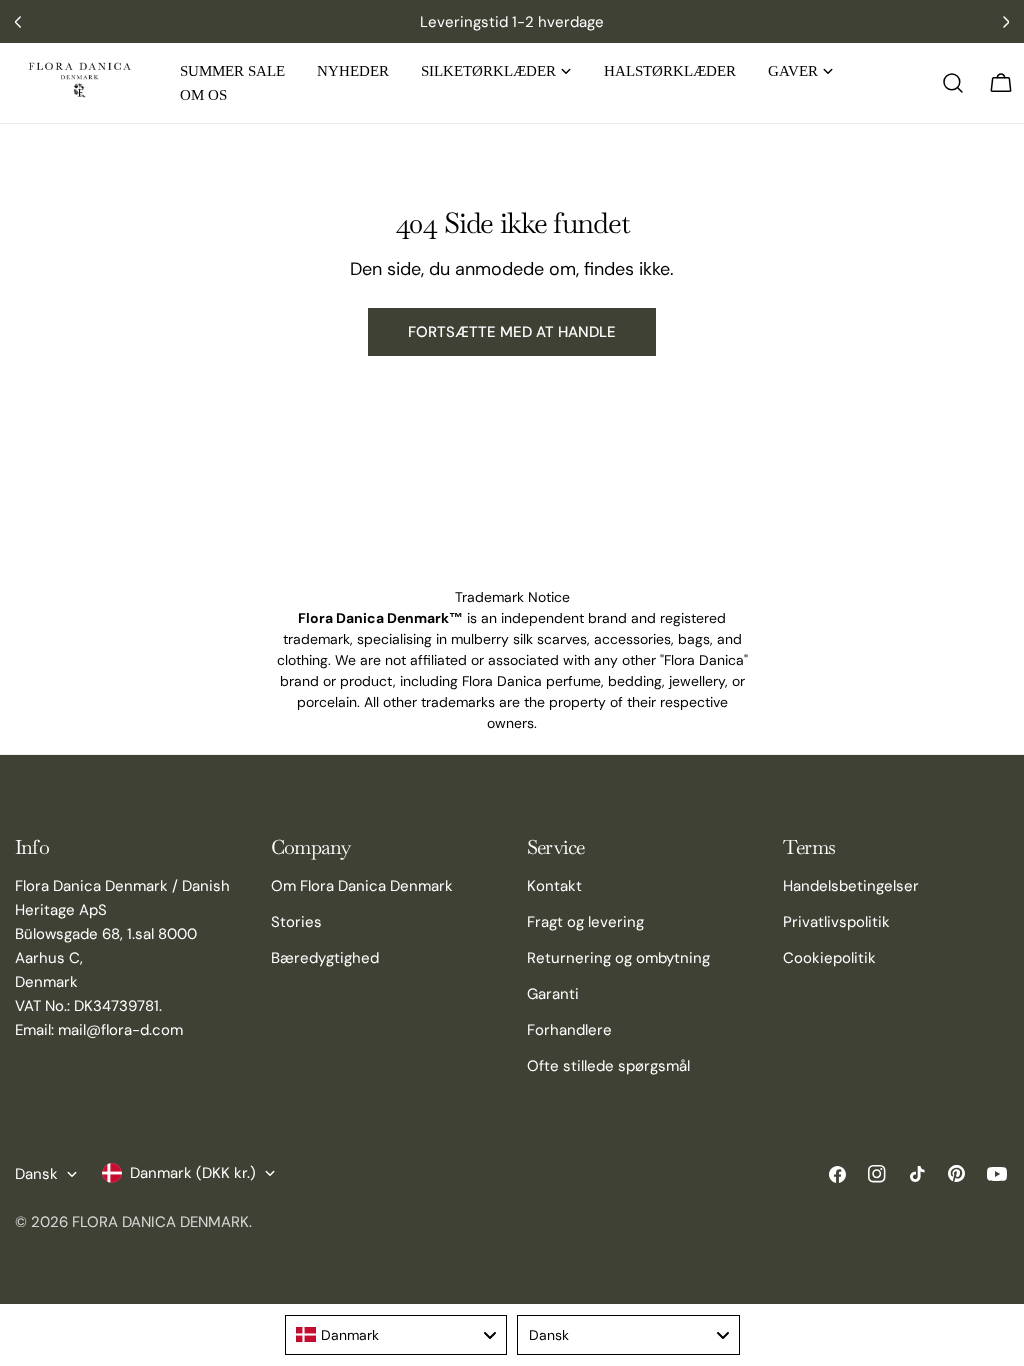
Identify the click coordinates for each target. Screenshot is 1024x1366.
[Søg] (953, 83)
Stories (296, 922)
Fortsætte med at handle (512, 332)
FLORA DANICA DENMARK (160, 1222)
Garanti (553, 994)
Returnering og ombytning (618, 958)
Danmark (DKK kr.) (193, 1173)
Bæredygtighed (325, 958)
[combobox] (396, 1335)
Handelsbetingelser (851, 886)
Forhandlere (569, 1030)
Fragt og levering (585, 922)
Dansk (36, 1174)
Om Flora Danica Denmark (362, 886)
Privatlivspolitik (836, 922)
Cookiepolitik (829, 958)
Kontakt (554, 886)
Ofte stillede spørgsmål (608, 1066)
